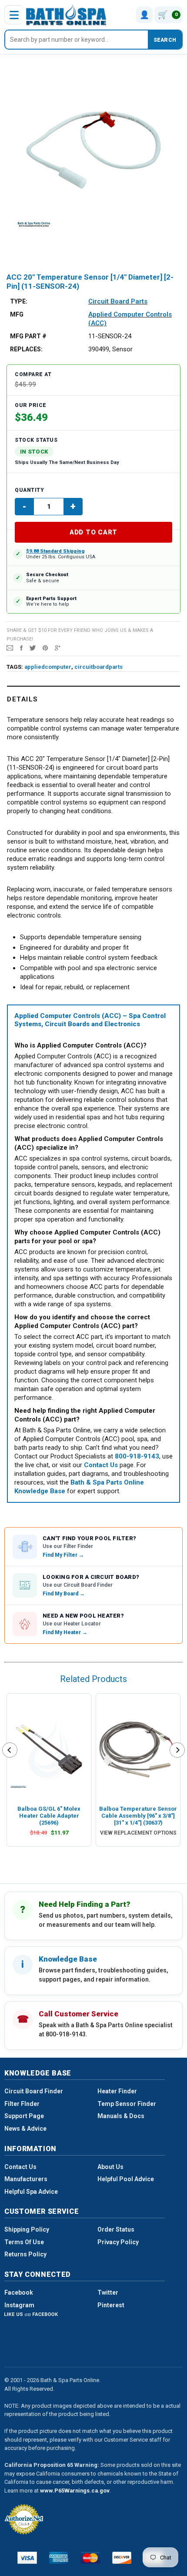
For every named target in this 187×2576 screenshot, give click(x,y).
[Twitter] (33, 647)
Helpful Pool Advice (126, 2179)
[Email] (10, 647)
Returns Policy (25, 2254)
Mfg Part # (28, 336)
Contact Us (20, 2167)
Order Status (116, 2229)
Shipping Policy (27, 2229)
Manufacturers (26, 2179)
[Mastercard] (90, 2558)
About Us (110, 2167)
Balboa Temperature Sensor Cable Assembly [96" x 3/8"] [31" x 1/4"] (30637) (138, 1816)
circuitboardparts (99, 667)
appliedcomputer (48, 667)
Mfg (17, 314)
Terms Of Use (24, 2242)
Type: (19, 301)
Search (165, 40)
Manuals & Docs (121, 2116)
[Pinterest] (45, 647)
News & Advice (25, 2129)
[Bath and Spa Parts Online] (66, 15)
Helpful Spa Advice (31, 2192)
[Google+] (58, 647)
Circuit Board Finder (34, 2091)
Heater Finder (117, 2091)
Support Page (24, 2116)
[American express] (59, 2558)
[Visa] (27, 2558)
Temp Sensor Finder (127, 2104)
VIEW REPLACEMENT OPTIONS (138, 1833)
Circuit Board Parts (118, 301)
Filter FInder (22, 2104)
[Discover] (122, 2558)
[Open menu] (14, 15)
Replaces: (26, 349)
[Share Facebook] (21, 647)
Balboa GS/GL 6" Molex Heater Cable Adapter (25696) (49, 1816)
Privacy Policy (118, 2242)
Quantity (29, 490)
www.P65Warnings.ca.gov (75, 2491)
